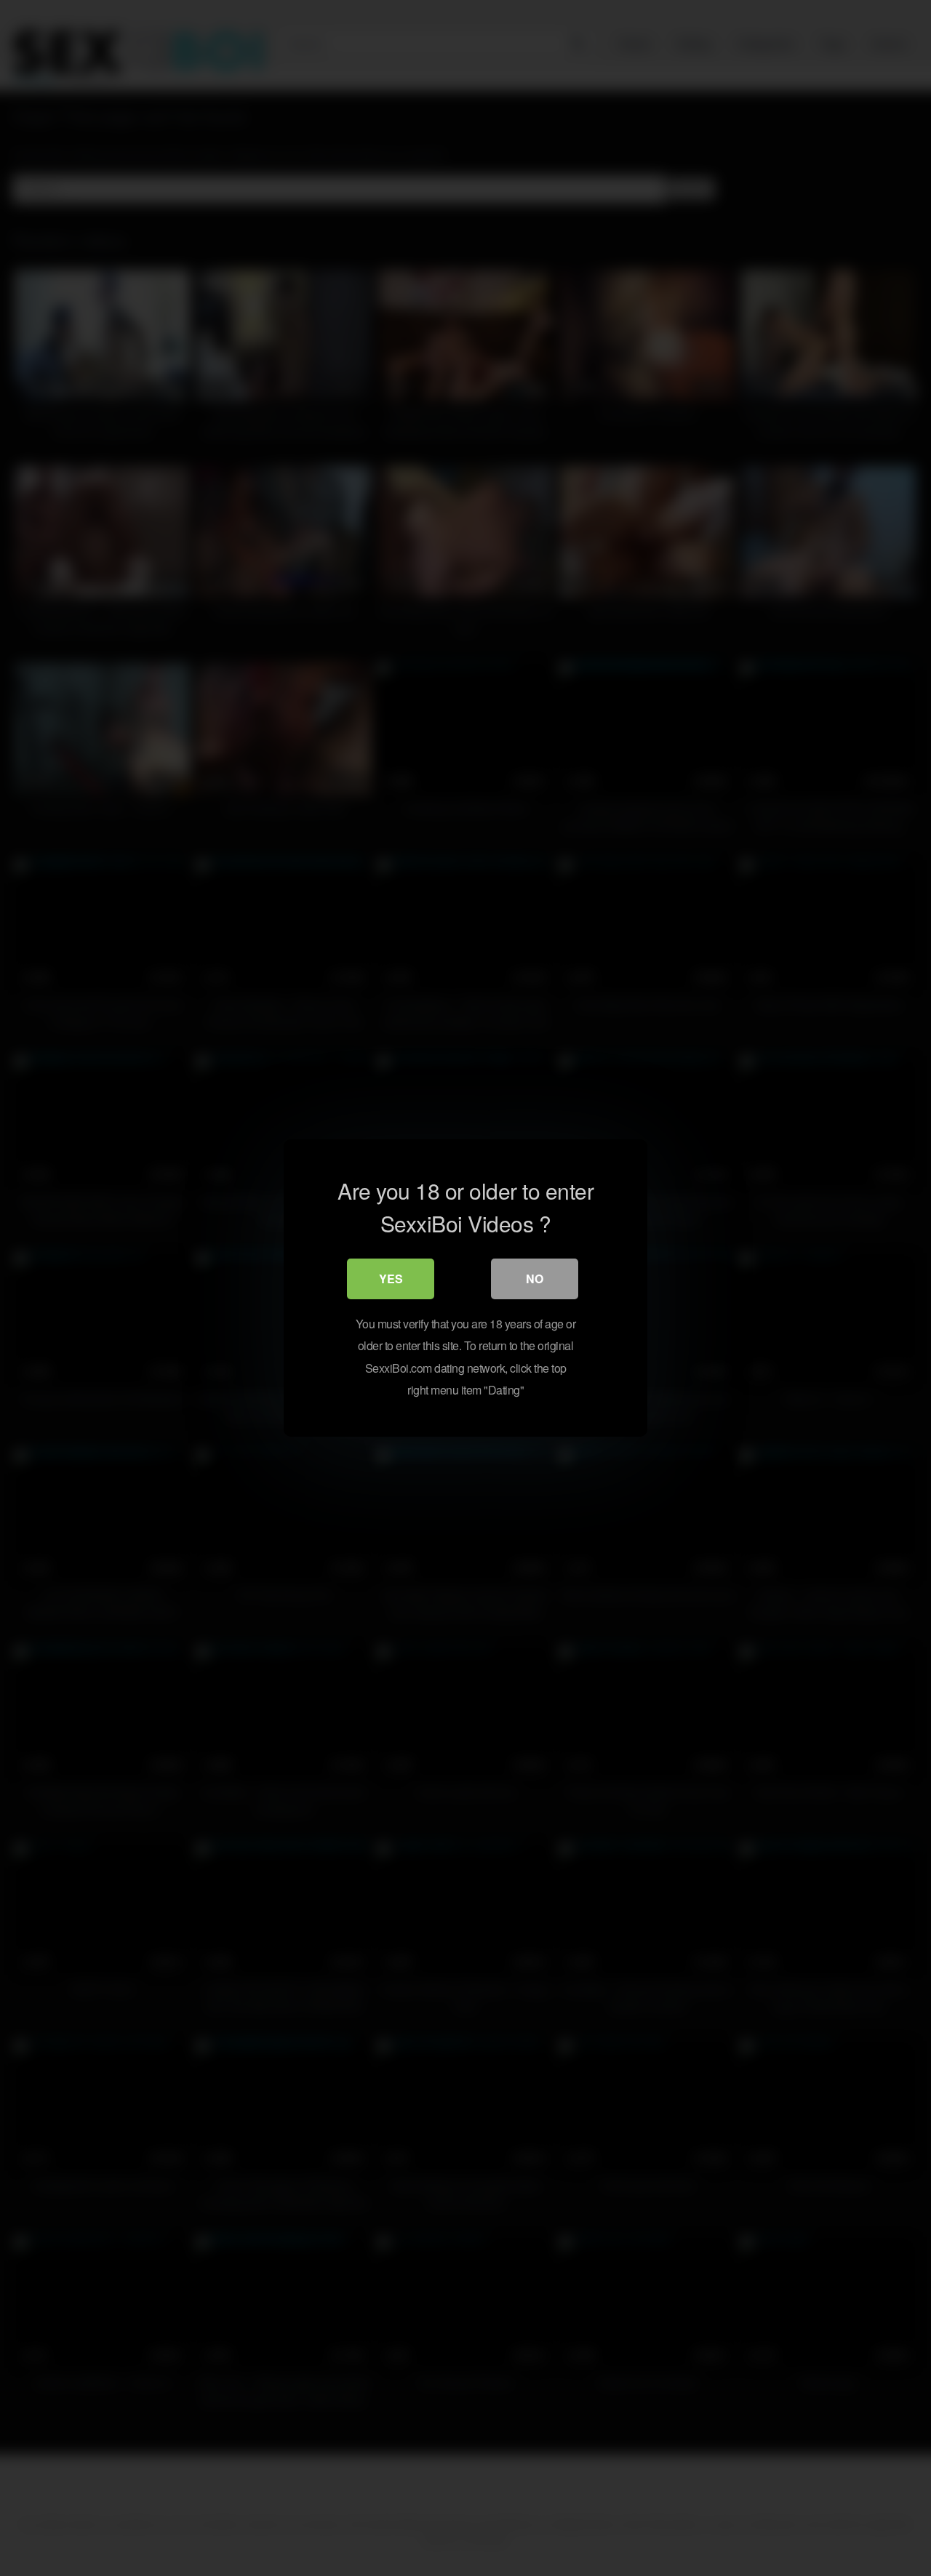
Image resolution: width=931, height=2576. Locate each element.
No (535, 1279)
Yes (391, 1279)
